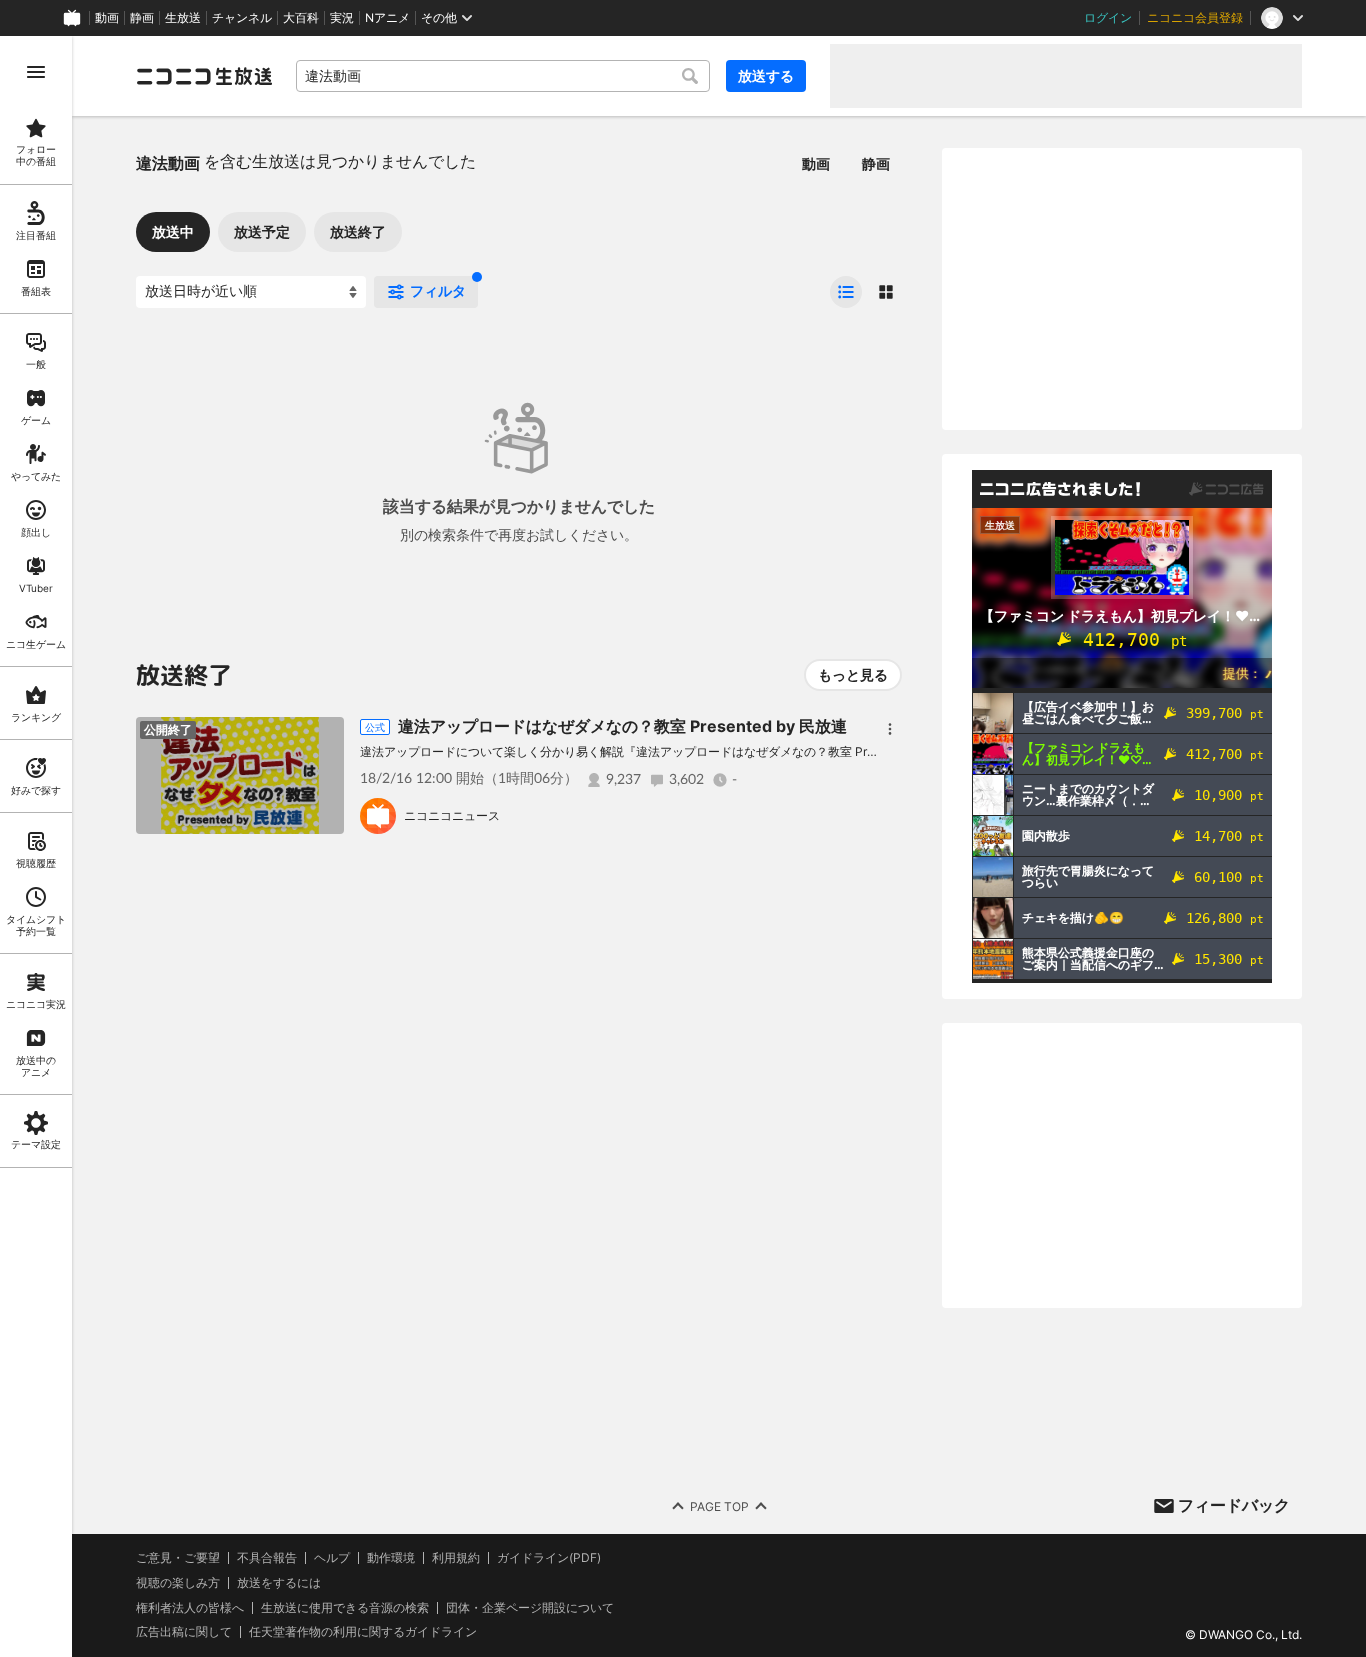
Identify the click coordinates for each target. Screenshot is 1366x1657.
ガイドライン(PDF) (549, 1558)
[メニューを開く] (36, 72)
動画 (107, 18)
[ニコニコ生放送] (204, 76)
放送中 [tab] (173, 231)
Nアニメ (387, 18)
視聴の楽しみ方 (178, 1582)
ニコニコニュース (452, 815)
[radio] (846, 292)
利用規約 (456, 1558)
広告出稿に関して (184, 1631)
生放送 (183, 18)
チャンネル (242, 18)
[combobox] (503, 76)
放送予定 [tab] (262, 231)
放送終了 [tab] (358, 231)
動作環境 (391, 1558)
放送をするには (279, 1583)
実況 (342, 18)
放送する (766, 75)
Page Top (719, 1506)
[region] (36, 846)
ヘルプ (332, 1558)
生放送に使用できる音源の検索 (345, 1608)
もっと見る (853, 674)
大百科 (301, 18)
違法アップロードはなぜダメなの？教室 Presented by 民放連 (622, 726)
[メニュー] (890, 729)
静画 (142, 18)
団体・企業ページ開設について (530, 1608)
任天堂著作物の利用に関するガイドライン (363, 1632)
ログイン (1108, 18)
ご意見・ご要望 (178, 1557)
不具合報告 (267, 1558)
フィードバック (1234, 1505)
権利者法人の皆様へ (190, 1607)
